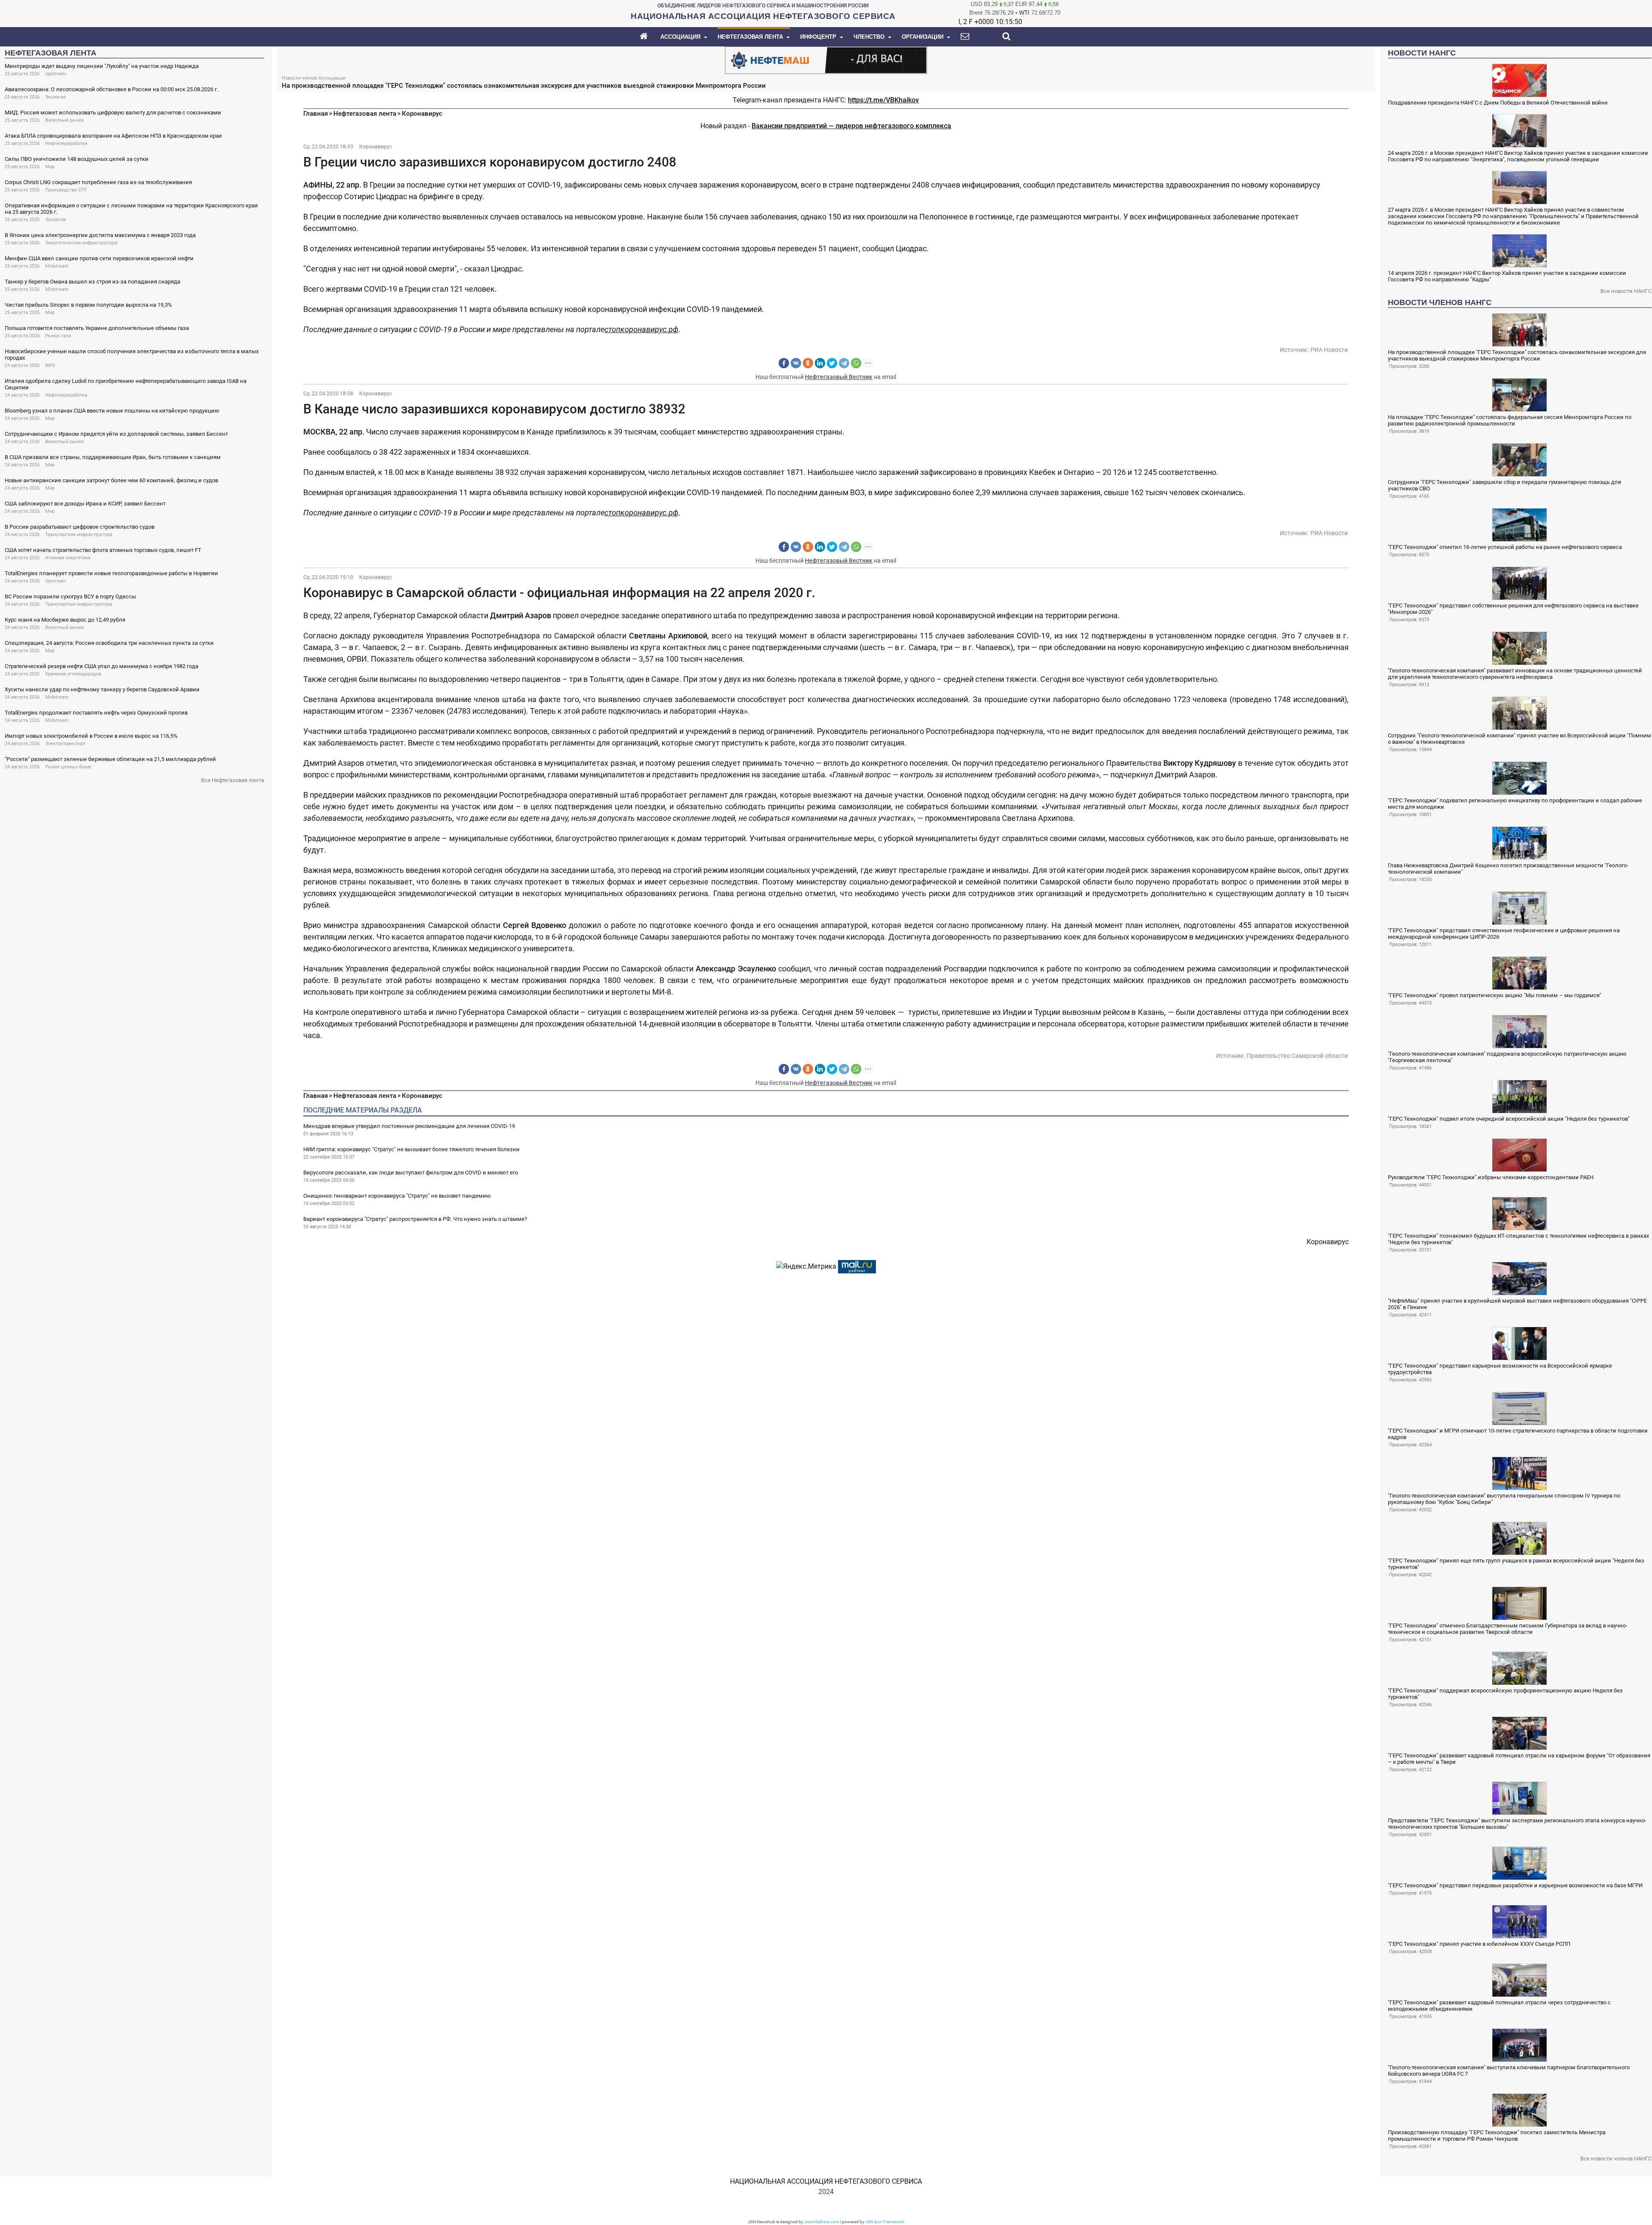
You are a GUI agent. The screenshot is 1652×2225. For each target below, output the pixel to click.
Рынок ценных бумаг (69, 767)
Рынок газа (58, 336)
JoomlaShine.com (822, 2222)
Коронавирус (422, 114)
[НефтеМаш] (826, 60)
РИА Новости (1329, 350)
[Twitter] (832, 363)
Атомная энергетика (68, 558)
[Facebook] (784, 363)
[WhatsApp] (856, 363)
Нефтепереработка (66, 143)
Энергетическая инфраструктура (81, 243)
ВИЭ (50, 365)
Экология (55, 97)
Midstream (57, 266)
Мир (50, 167)
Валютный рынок (65, 120)
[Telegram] (844, 363)
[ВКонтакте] (796, 363)
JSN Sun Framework (885, 2222)
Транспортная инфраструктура (79, 535)
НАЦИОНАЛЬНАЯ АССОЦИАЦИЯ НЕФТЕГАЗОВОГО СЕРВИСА (826, 2181)
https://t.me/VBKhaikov (883, 100)
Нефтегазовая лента (365, 114)
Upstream (56, 74)
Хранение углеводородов (73, 674)
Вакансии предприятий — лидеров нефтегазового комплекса (851, 126)
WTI (1024, 13)
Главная (316, 114)
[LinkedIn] (820, 363)
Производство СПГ (66, 190)
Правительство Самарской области (1297, 1056)
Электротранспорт (65, 744)
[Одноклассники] (808, 363)
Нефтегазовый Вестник (839, 377)
